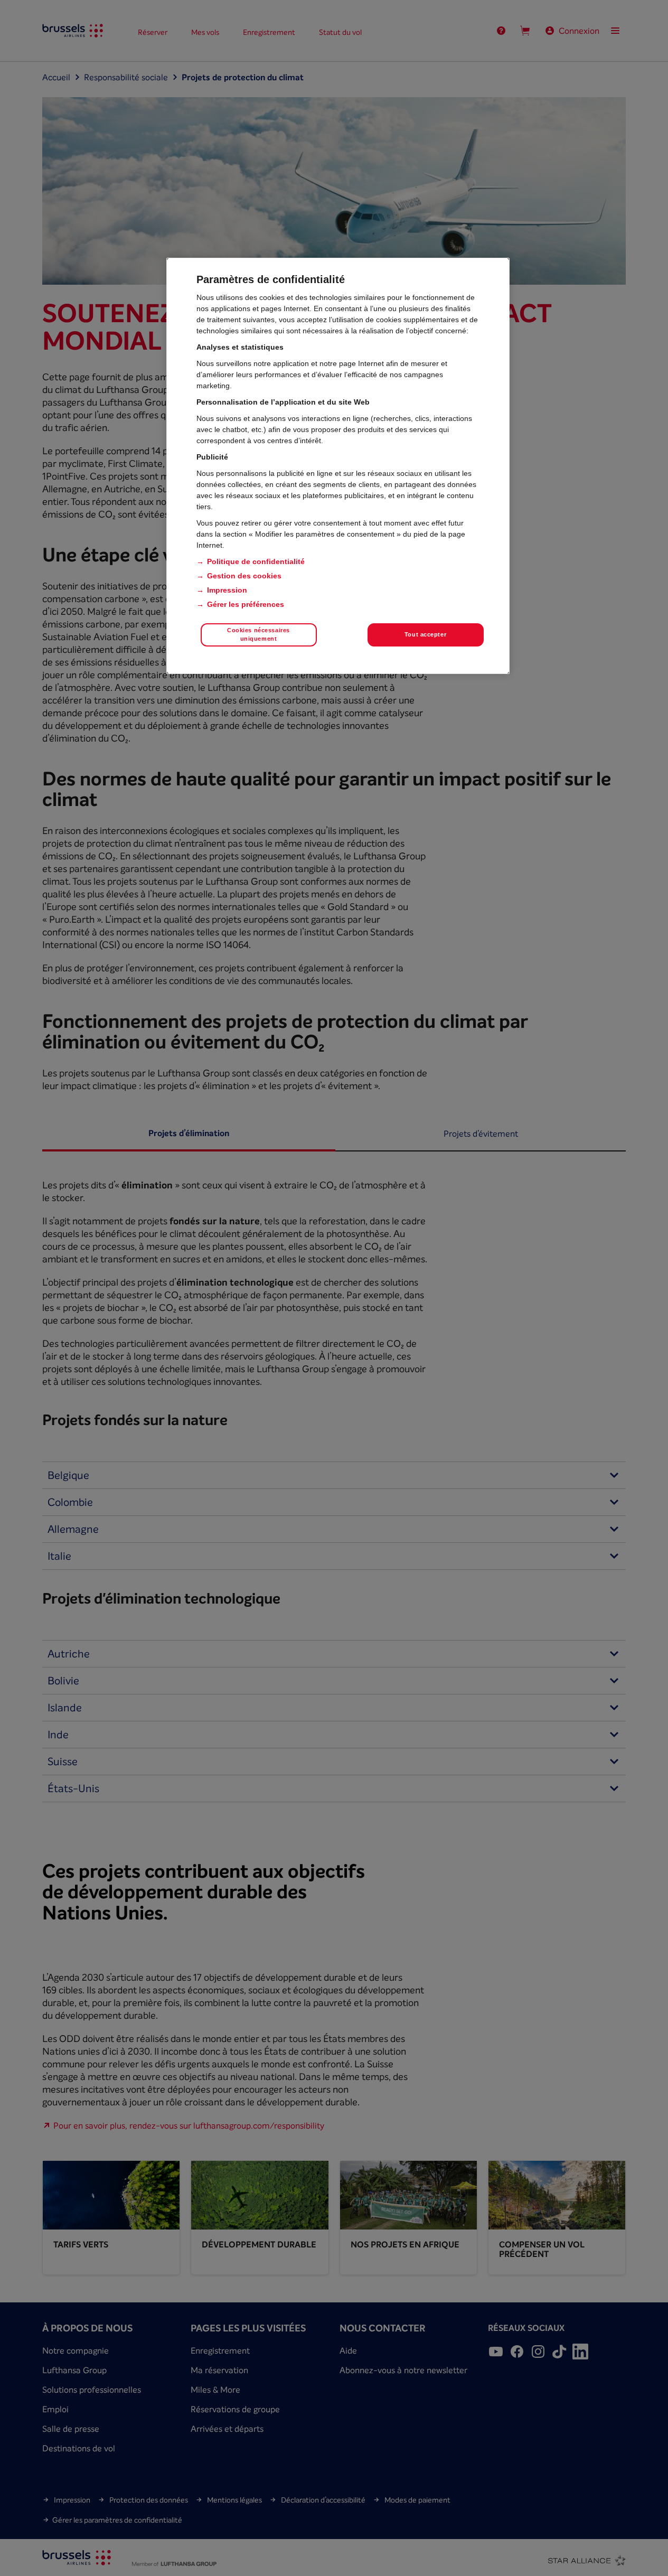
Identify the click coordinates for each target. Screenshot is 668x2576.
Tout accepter (425, 634)
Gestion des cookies (244, 576)
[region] (338, 466)
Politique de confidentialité (256, 561)
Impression (227, 590)
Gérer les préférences (246, 604)
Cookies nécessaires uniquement (258, 634)
